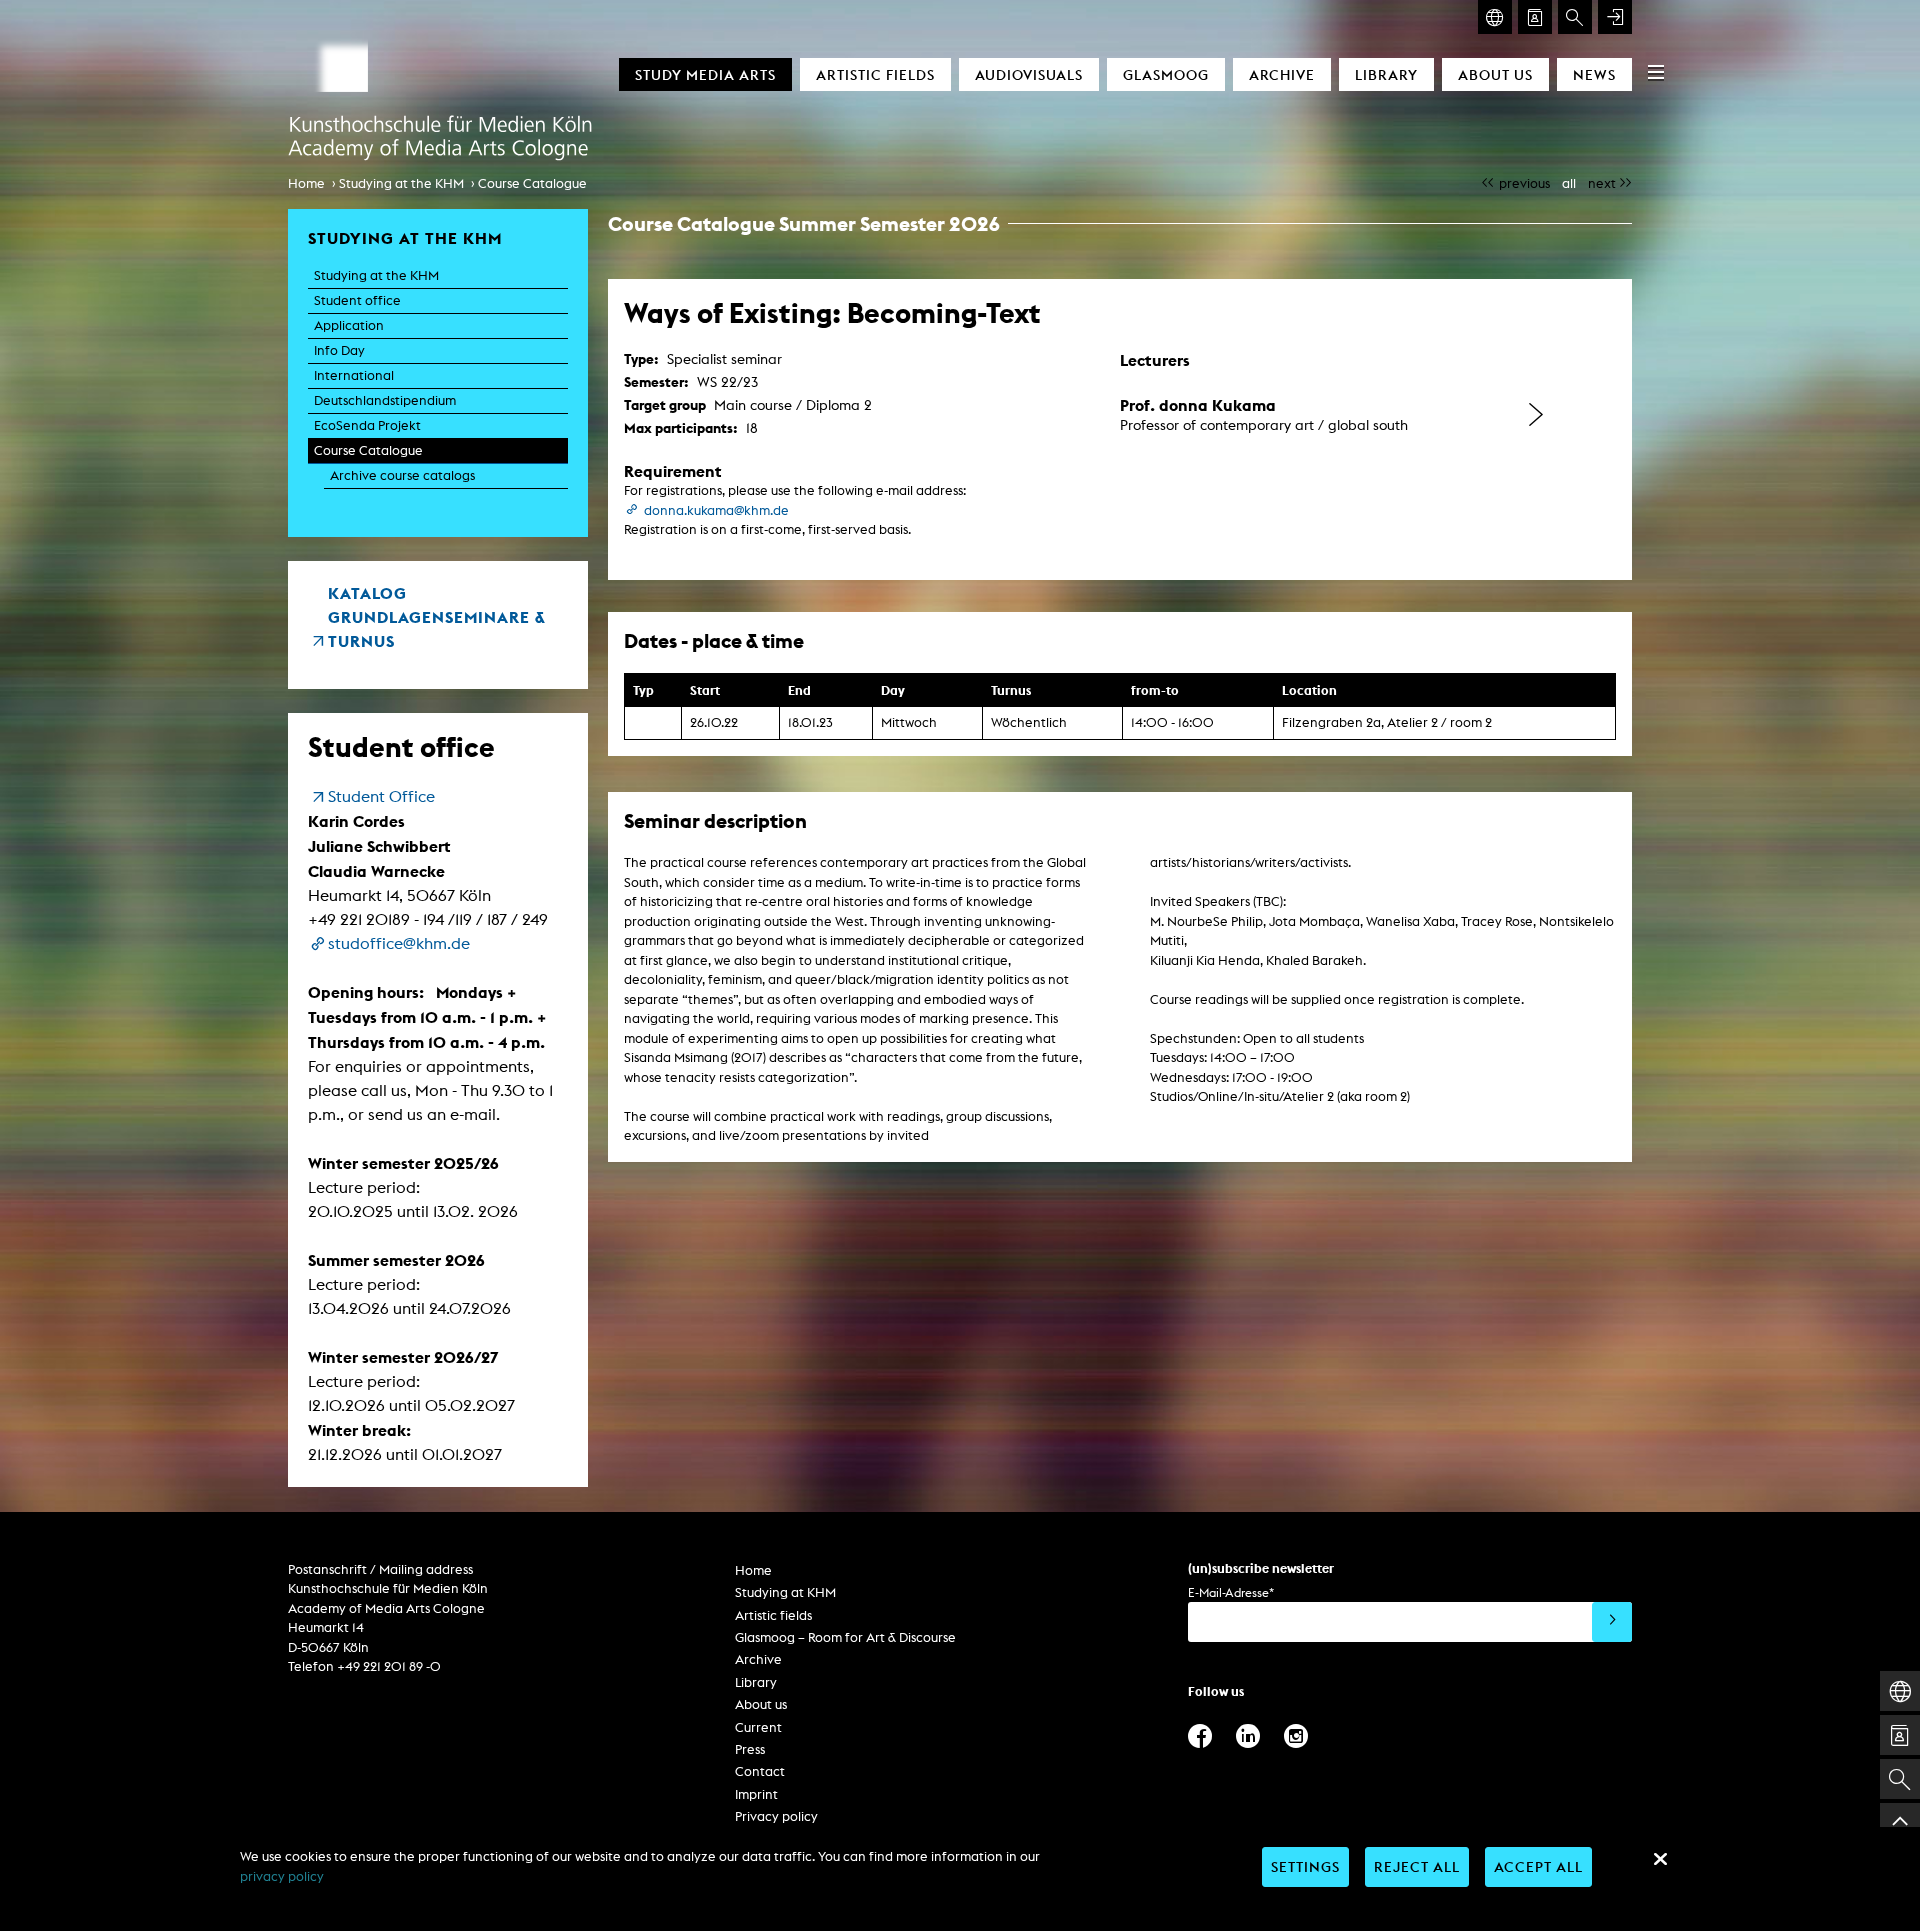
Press (750, 1749)
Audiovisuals (1029, 74)
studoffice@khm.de (399, 943)
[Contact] (1535, 17)
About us (1495, 74)
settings (1305, 1866)
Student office (357, 300)
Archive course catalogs (402, 475)
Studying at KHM (785, 1592)
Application (349, 325)
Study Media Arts (705, 74)
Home (306, 183)
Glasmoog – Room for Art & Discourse (845, 1637)
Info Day (339, 350)
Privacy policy (776, 1816)
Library (1386, 74)
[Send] (1612, 1622)
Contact (760, 1771)
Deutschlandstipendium (385, 400)
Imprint (756, 1794)
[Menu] (1656, 72)
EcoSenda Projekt (367, 425)
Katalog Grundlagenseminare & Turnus (437, 617)
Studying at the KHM (401, 183)
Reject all (1417, 1866)
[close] (1660, 1859)
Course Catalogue (532, 183)
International (354, 375)
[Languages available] (1495, 17)
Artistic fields (875, 74)
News (1594, 74)
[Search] (1575, 17)
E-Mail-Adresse (1231, 1592)
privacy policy (282, 1876)
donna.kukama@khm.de (716, 510)
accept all (1538, 1866)
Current (758, 1727)
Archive (1282, 74)
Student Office (381, 796)
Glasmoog (1166, 74)
